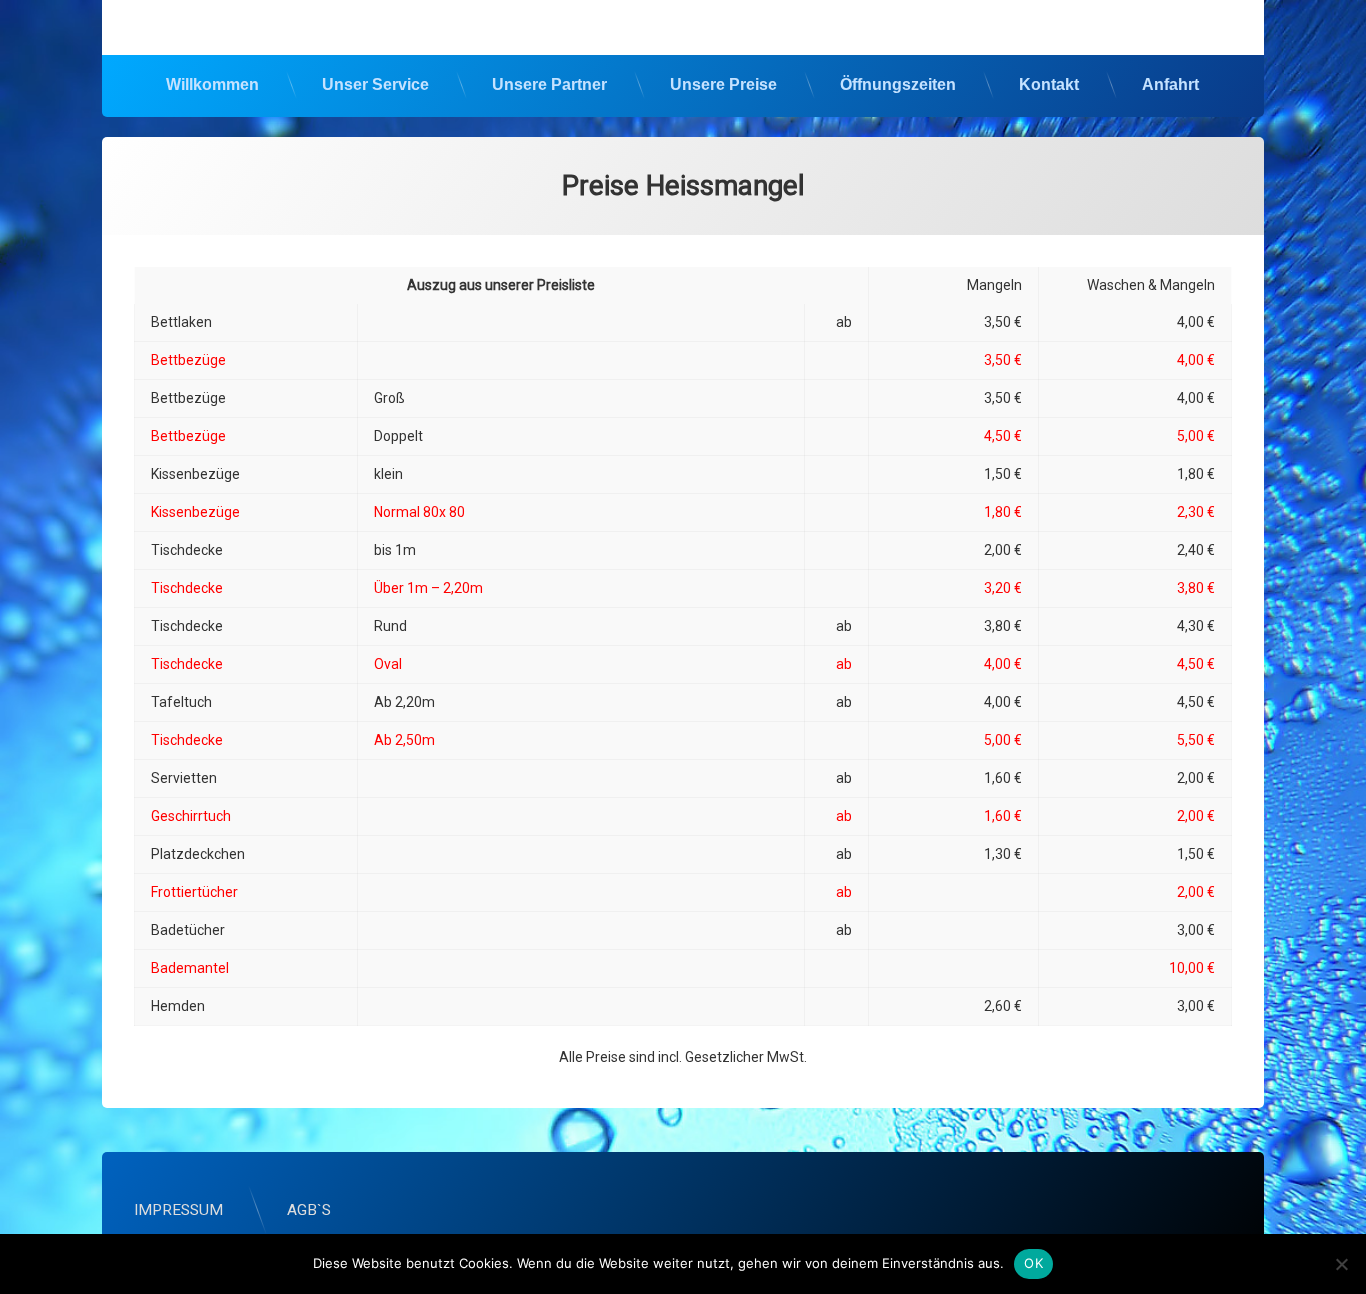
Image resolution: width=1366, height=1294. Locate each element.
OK (1033, 1263)
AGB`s (309, 1210)
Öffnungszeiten (898, 84)
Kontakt (1049, 84)
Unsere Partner (549, 84)
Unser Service (375, 84)
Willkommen (212, 84)
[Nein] (1341, 1264)
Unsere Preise (723, 84)
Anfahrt (1170, 84)
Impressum (178, 1210)
